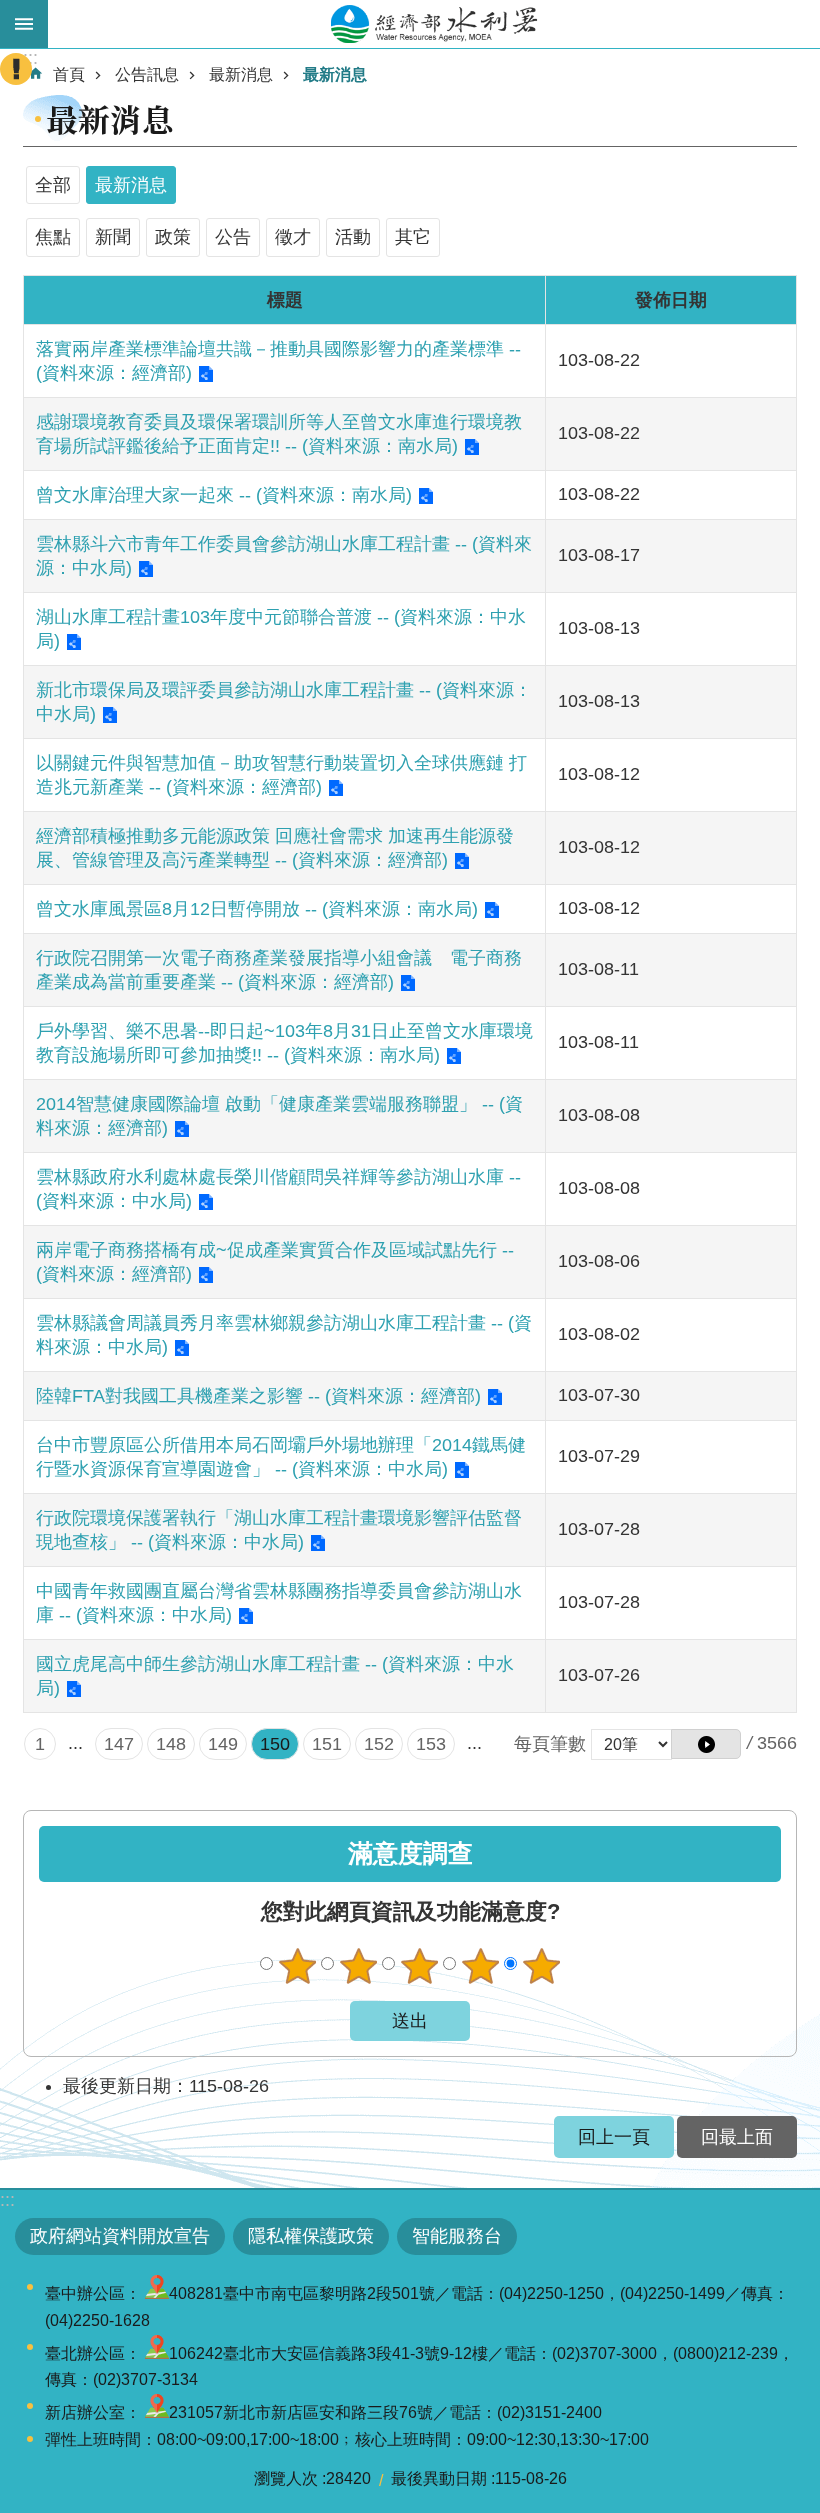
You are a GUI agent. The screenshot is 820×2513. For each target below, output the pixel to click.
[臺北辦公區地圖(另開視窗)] (157, 2353)
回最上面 (737, 2137)
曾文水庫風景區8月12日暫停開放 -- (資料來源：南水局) (257, 909)
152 (379, 1744)
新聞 (113, 237)
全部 (53, 185)
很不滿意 (297, 1966)
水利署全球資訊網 (434, 24)
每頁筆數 (550, 1744)
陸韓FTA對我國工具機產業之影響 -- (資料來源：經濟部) (258, 1396)
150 (275, 1744)
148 (171, 1744)
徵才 (293, 237)
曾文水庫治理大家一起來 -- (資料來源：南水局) (224, 495)
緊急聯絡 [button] (16, 69)
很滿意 (541, 1966)
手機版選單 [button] (24, 24)
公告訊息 (147, 74)
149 (223, 1744)
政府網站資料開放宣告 (120, 2236)
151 (327, 1744)
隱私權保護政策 (311, 2236)
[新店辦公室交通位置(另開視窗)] (157, 2412)
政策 (173, 237)
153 (431, 1744)
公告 (233, 237)
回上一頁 (614, 2137)
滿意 (480, 1966)
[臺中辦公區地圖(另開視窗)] (157, 2293)
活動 (353, 237)
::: (7, 2200)
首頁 (69, 74)
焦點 (53, 237)
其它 (413, 237)
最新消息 (241, 74)
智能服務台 (457, 2236)
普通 (419, 1966)
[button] (706, 1744)
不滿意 (358, 1966)
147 (119, 1744)
